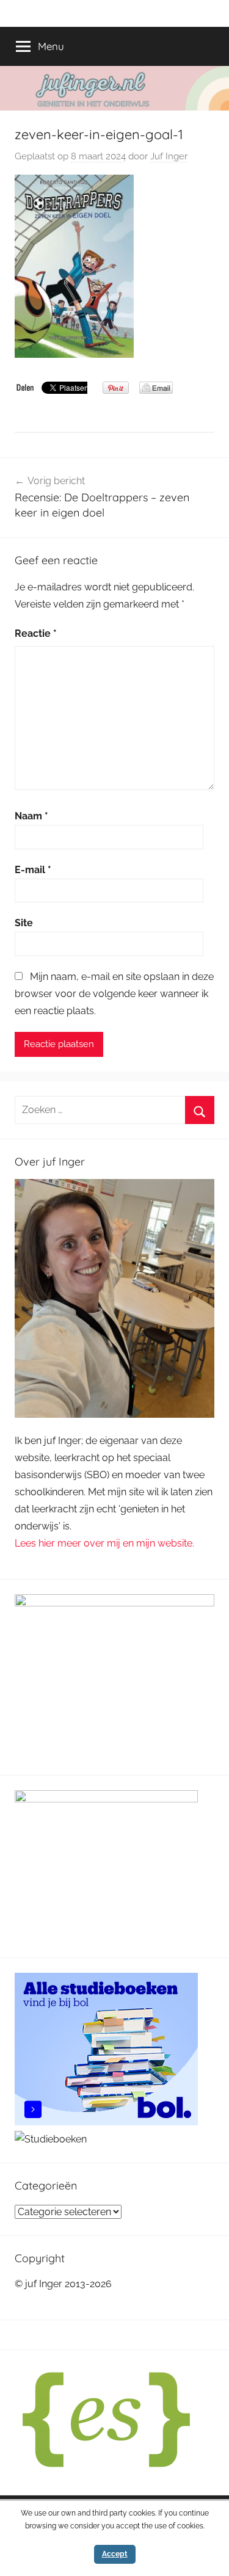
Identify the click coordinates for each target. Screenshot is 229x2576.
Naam (31, 816)
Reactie (36, 633)
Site (24, 923)
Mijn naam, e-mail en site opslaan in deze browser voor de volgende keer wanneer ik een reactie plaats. (114, 994)
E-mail (33, 870)
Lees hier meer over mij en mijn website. (104, 1543)
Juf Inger (169, 156)
